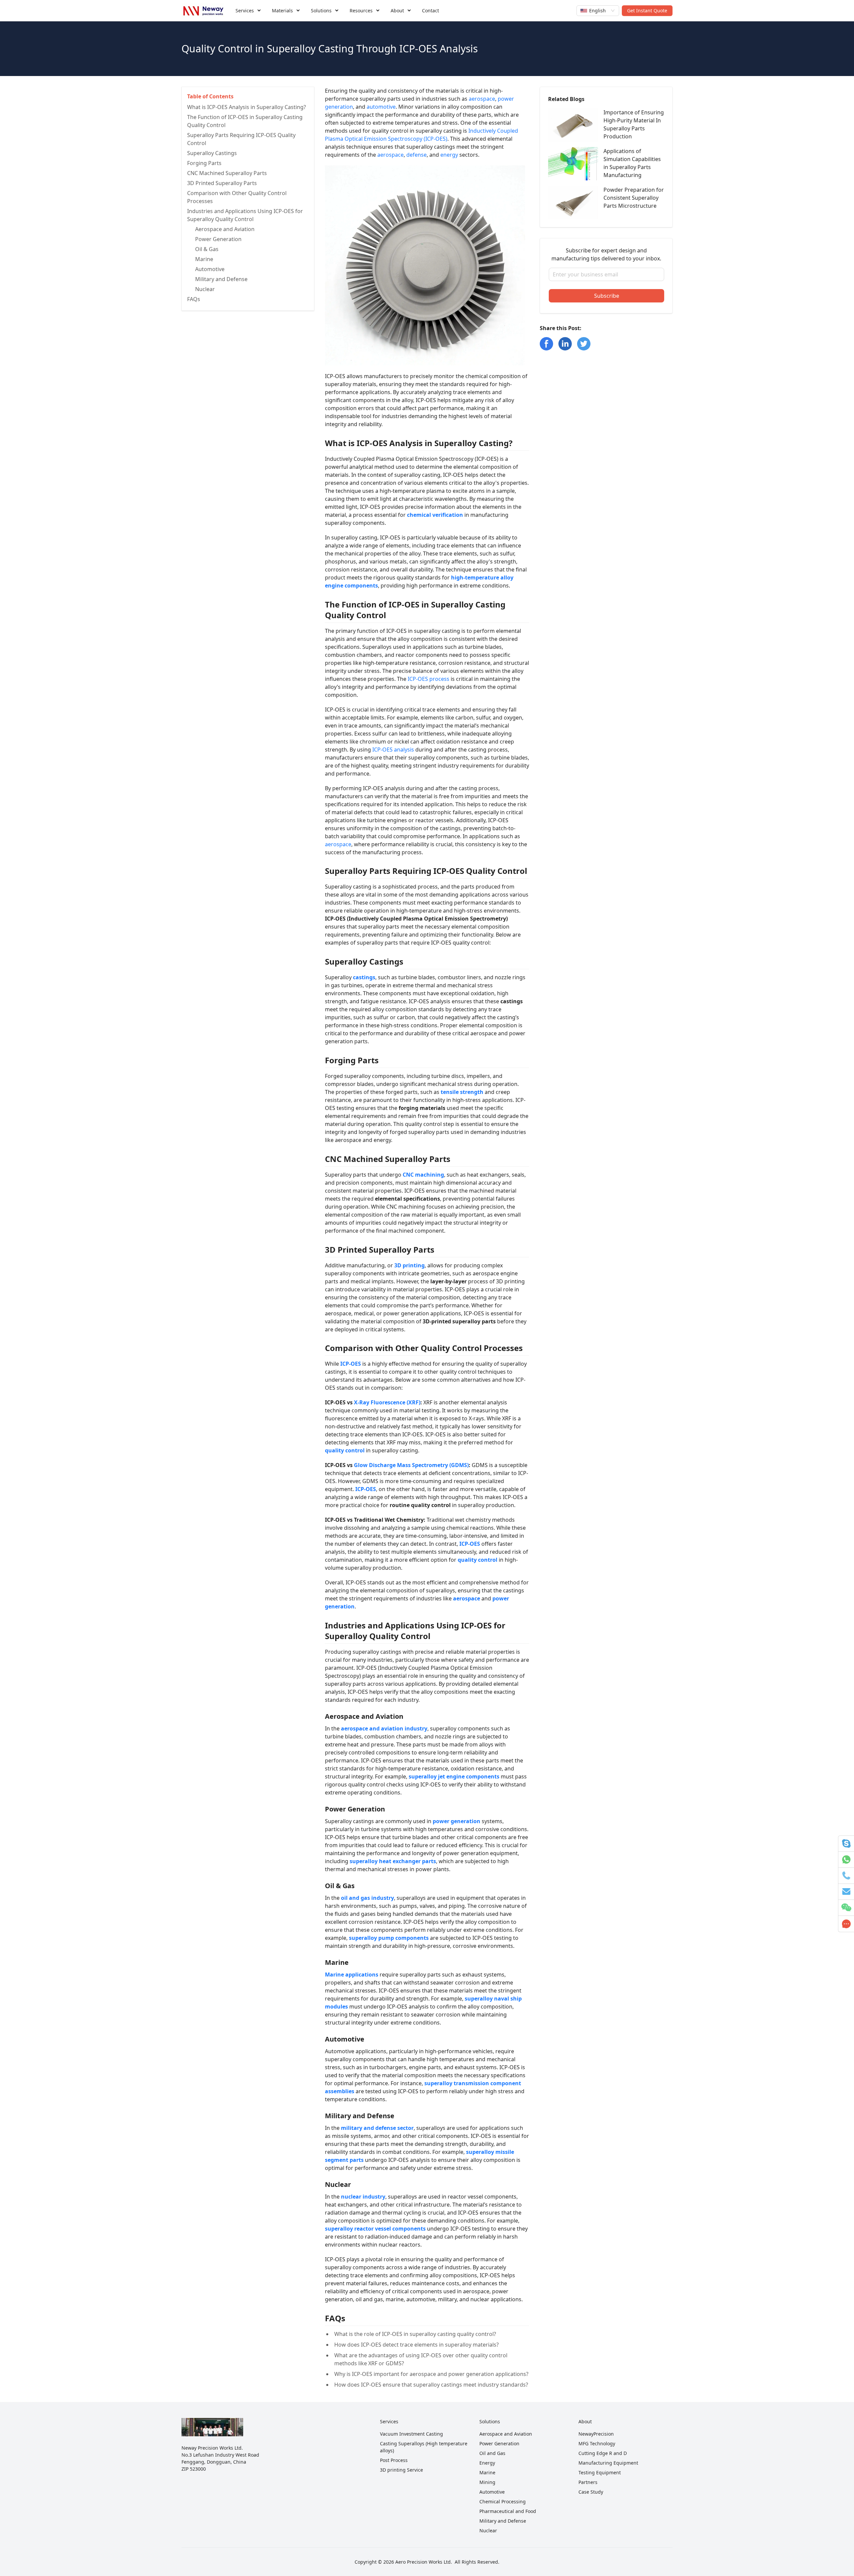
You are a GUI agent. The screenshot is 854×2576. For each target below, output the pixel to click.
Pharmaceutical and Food (508, 2511)
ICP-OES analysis (393, 750)
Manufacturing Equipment (608, 2463)
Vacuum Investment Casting (411, 2434)
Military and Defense (503, 2521)
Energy (487, 2463)
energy (449, 155)
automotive (381, 107)
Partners (588, 2482)
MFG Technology (597, 2443)
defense (416, 155)
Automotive (492, 2492)
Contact (431, 11)
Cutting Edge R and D (603, 2453)
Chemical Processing (503, 2501)
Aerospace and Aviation (506, 2434)
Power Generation (499, 2443)
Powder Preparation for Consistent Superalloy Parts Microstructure (634, 198)
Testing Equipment (600, 2472)
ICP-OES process (429, 679)
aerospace (482, 99)
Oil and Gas (492, 2453)
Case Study (591, 2492)
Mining (487, 2482)
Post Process (394, 2460)
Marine (487, 2472)
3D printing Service (401, 2470)
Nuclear (488, 2530)
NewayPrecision (596, 2434)
